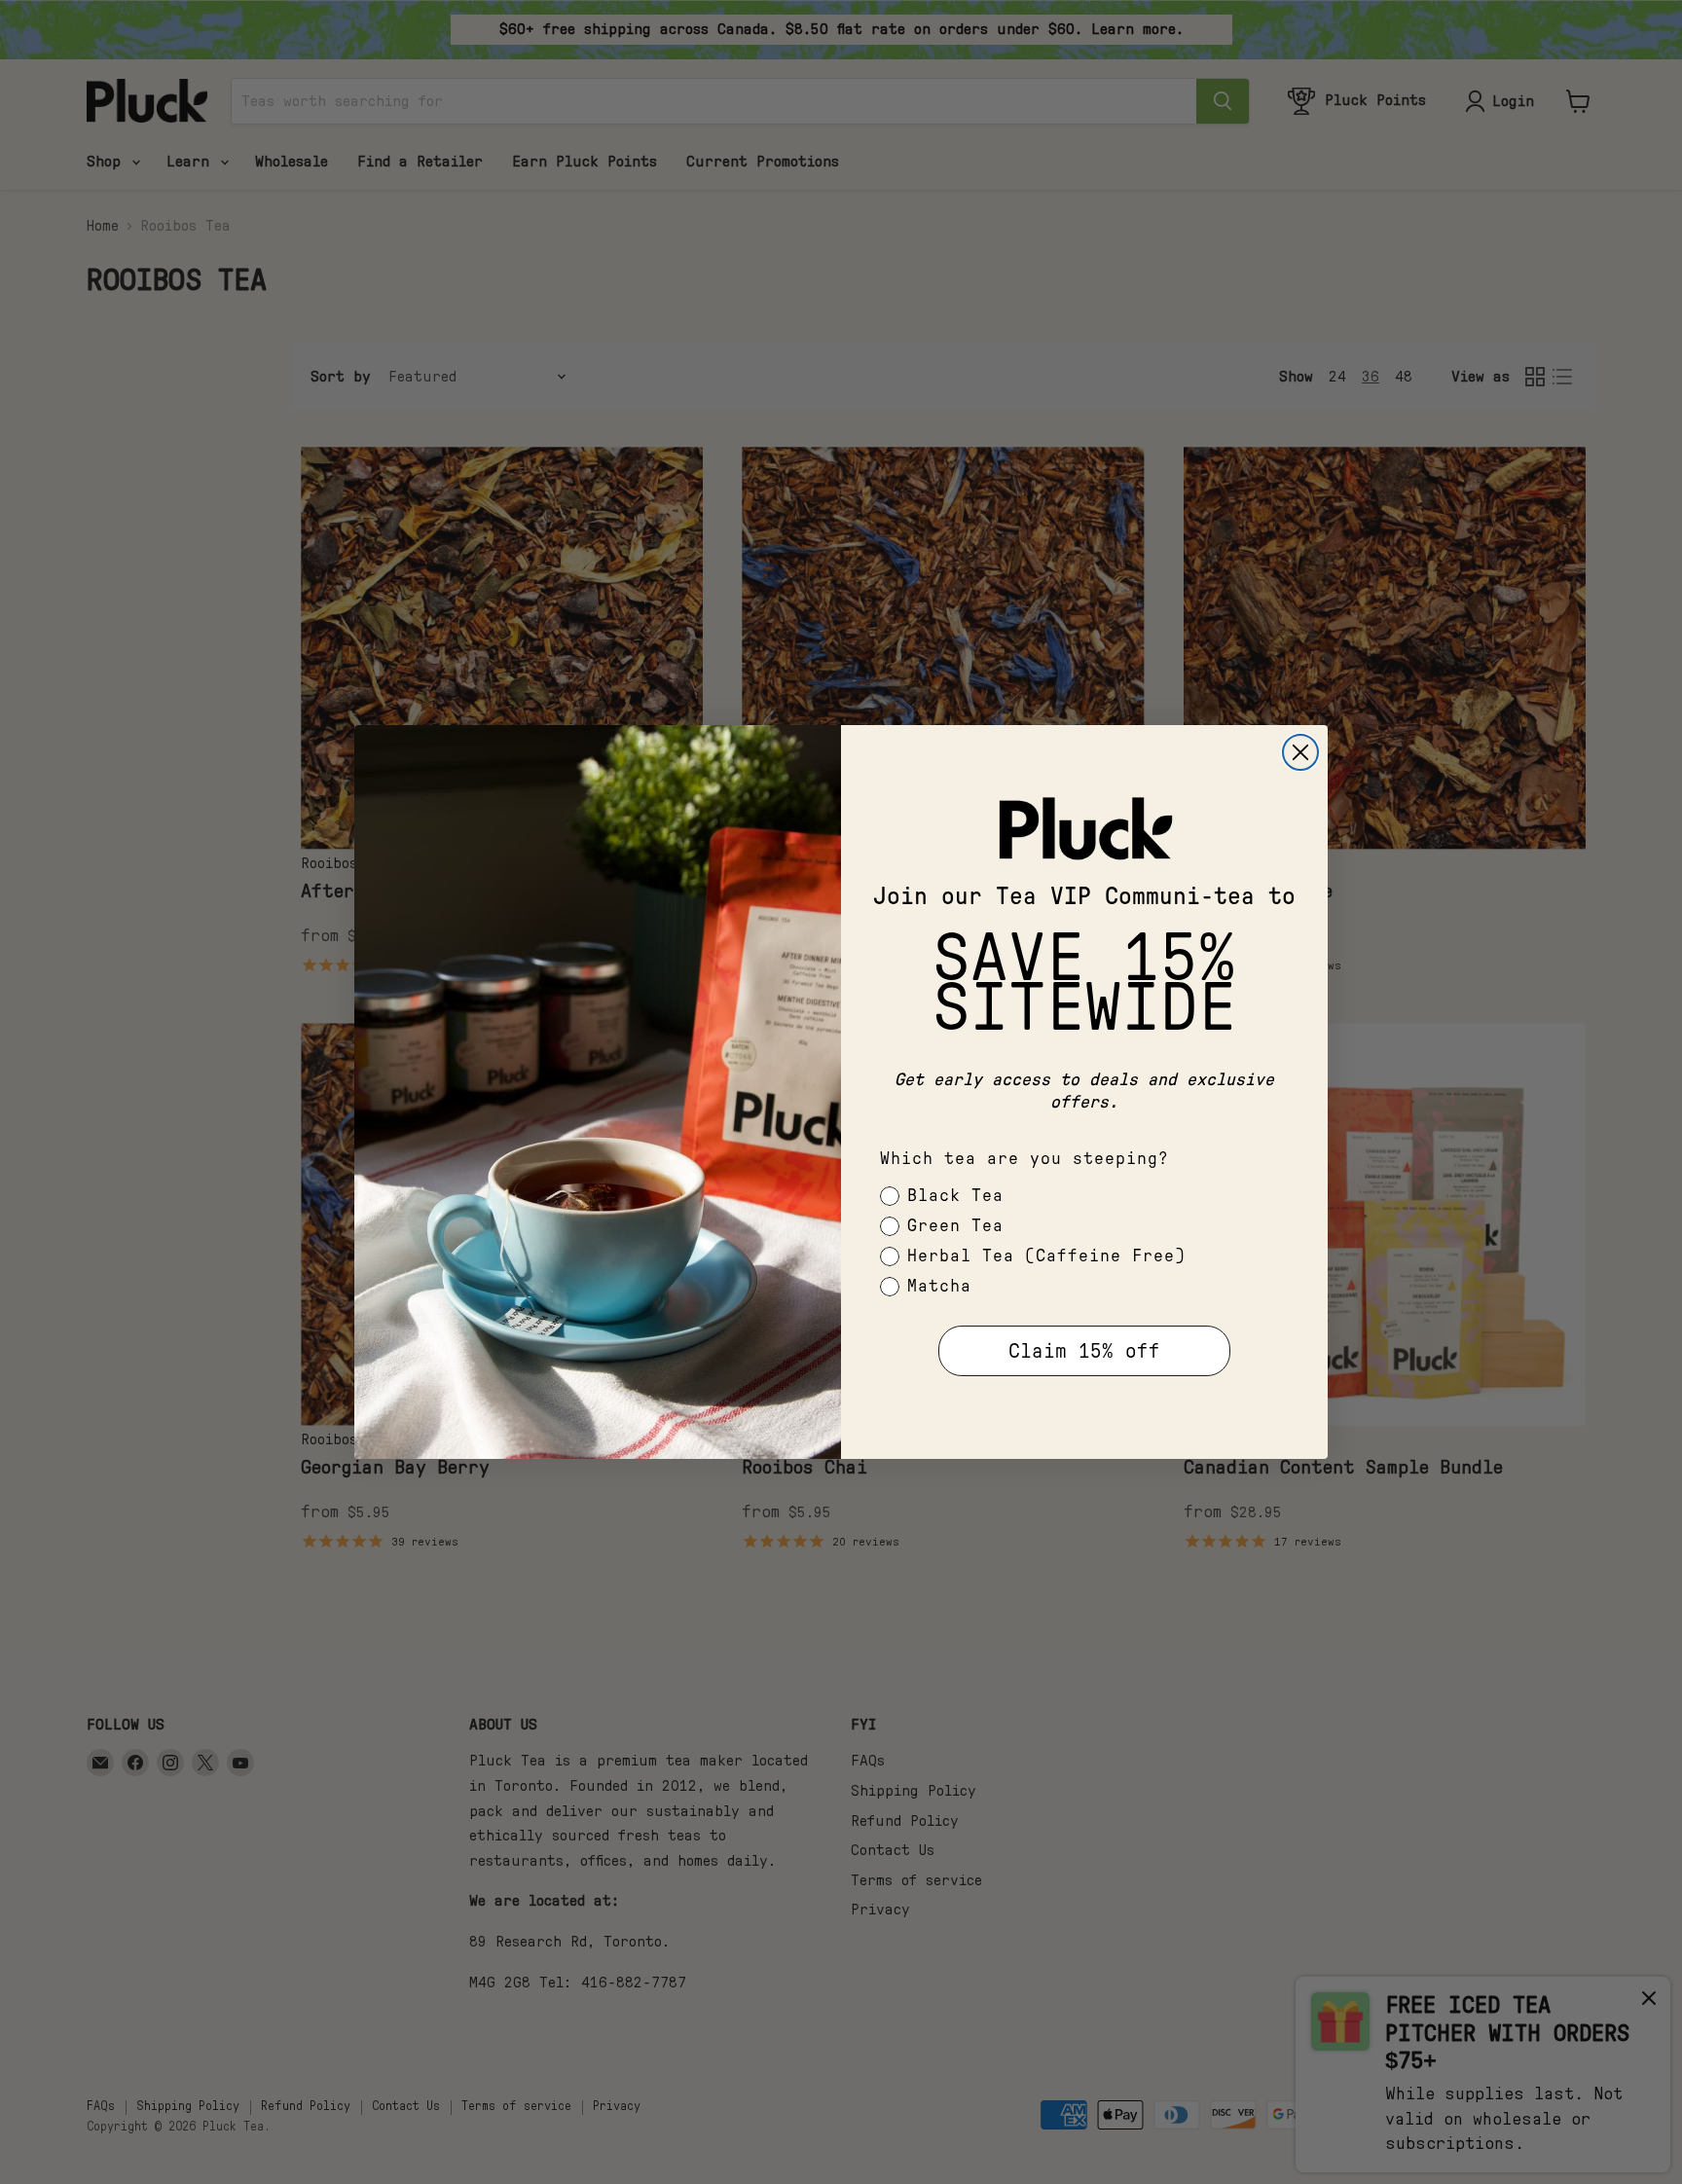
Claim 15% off (1084, 1351)
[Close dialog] (1300, 752)
